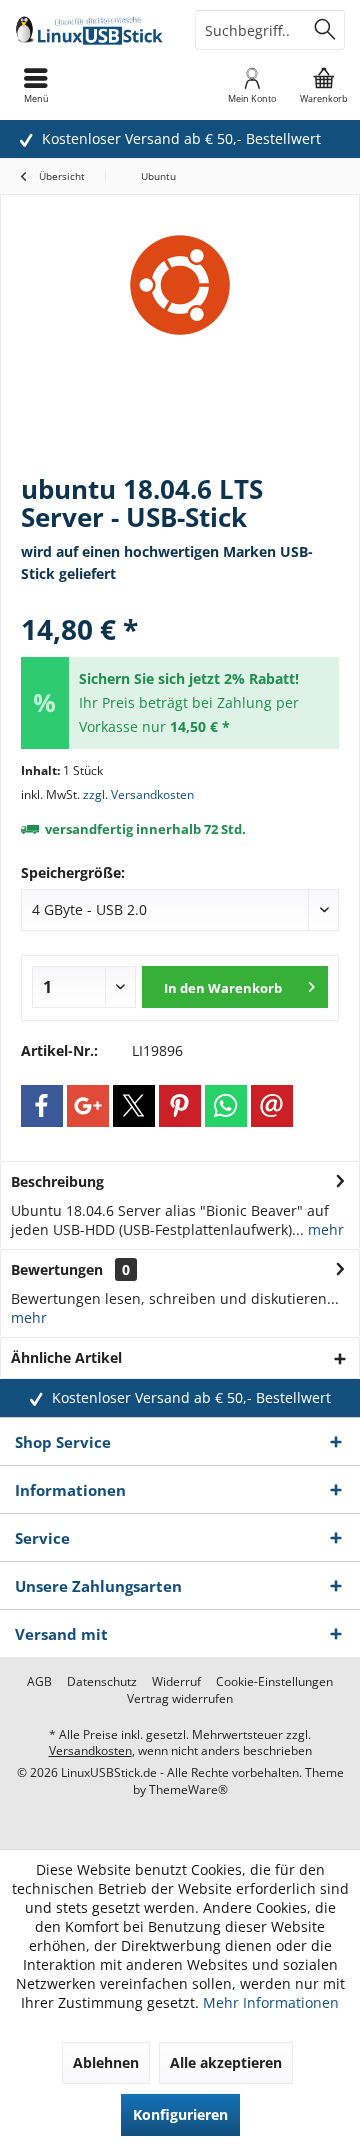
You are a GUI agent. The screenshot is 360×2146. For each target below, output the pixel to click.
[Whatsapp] (226, 1106)
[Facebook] (42, 1106)
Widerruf (176, 1682)
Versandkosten (90, 1750)
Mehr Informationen (271, 2002)
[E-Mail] (272, 1106)
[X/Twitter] (134, 1106)
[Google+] (88, 1106)
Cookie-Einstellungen (274, 1682)
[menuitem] (324, 85)
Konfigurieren (180, 2114)
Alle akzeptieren (226, 2062)
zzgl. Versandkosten (138, 794)
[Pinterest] (180, 1106)
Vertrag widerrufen (180, 1699)
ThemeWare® (188, 1789)
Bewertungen (57, 1269)
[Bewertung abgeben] (180, 602)
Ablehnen (106, 2062)
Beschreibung (57, 1181)
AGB (39, 1682)
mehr (324, 1229)
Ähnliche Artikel (66, 1357)
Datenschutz (102, 1682)
